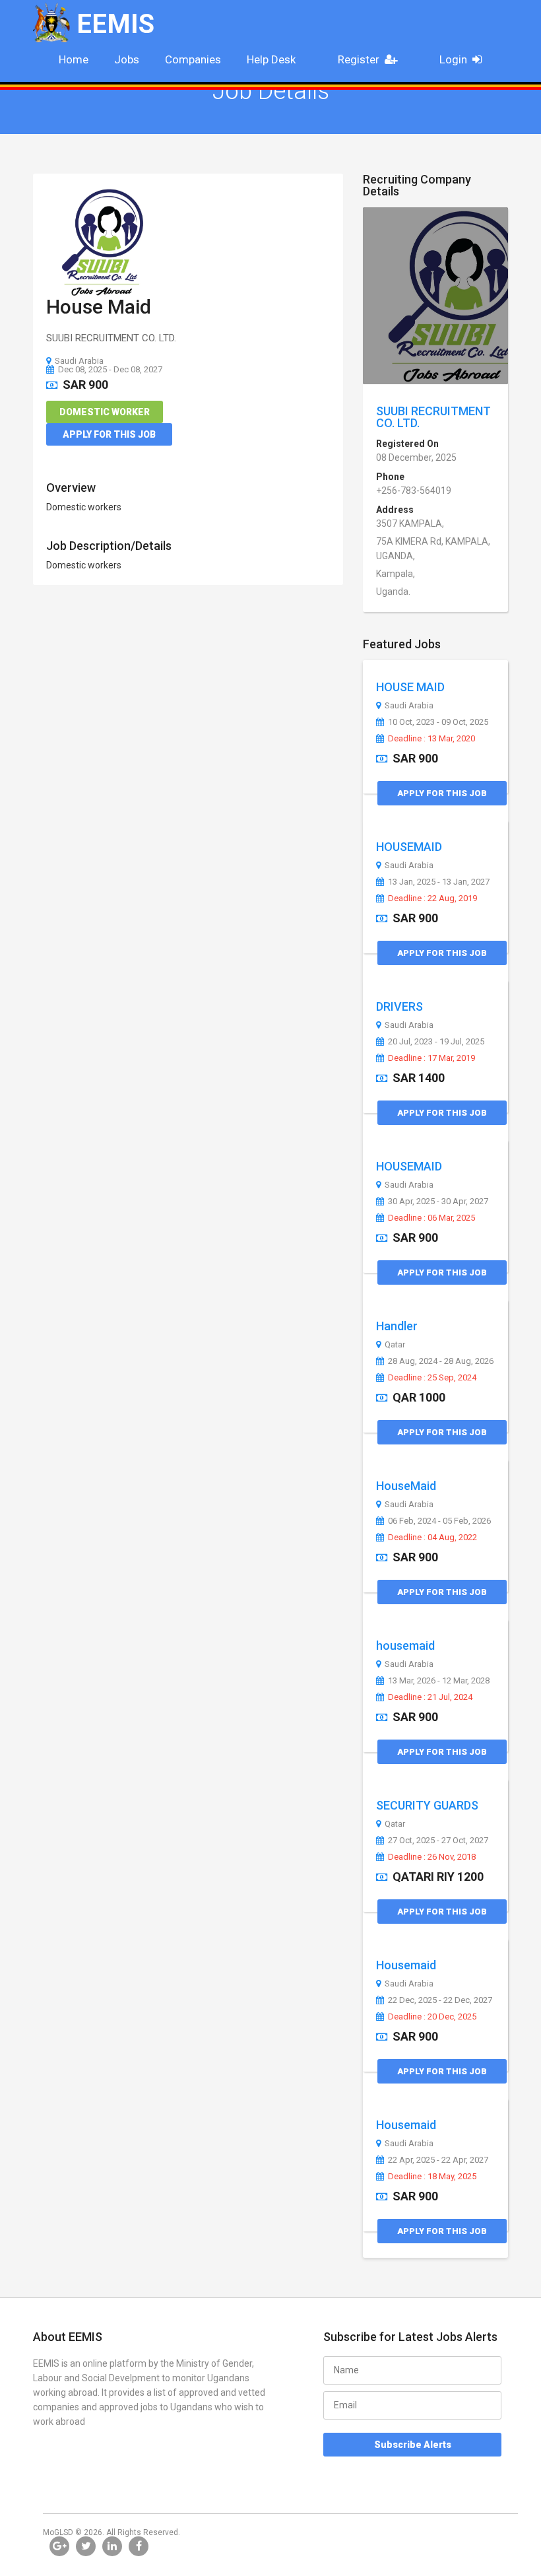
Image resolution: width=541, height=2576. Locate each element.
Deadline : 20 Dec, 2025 (432, 2017)
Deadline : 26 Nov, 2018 (432, 1857)
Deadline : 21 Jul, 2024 (430, 1697)
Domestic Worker (105, 412)
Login (453, 59)
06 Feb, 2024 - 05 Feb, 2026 (439, 1521)
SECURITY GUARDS (427, 1805)
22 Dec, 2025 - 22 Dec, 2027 (440, 2000)
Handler (397, 1326)
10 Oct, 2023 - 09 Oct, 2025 (438, 722)
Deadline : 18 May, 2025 (432, 2177)
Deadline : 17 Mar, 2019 (431, 1058)
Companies (193, 59)
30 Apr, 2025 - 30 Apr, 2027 (438, 1202)
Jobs (127, 59)
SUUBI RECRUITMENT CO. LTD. (433, 417)
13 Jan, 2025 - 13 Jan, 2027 (439, 882)
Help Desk (271, 59)
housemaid (405, 1645)
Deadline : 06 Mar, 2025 (431, 1218)
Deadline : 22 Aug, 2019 (432, 898)
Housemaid (406, 1965)
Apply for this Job (109, 434)
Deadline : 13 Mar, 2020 (431, 739)
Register (359, 59)
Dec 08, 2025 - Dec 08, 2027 (110, 369)
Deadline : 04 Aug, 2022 (432, 1538)
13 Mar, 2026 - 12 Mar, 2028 (439, 1681)
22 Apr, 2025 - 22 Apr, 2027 (438, 2160)
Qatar (395, 1345)
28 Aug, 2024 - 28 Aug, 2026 (441, 1361)
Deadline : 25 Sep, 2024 (432, 1378)
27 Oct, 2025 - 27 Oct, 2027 (438, 1841)
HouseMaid (406, 1486)
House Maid (99, 307)
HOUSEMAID (409, 847)
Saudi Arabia (79, 361)
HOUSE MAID (410, 687)
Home (74, 59)
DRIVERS (399, 1006)
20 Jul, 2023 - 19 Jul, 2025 (436, 1042)
